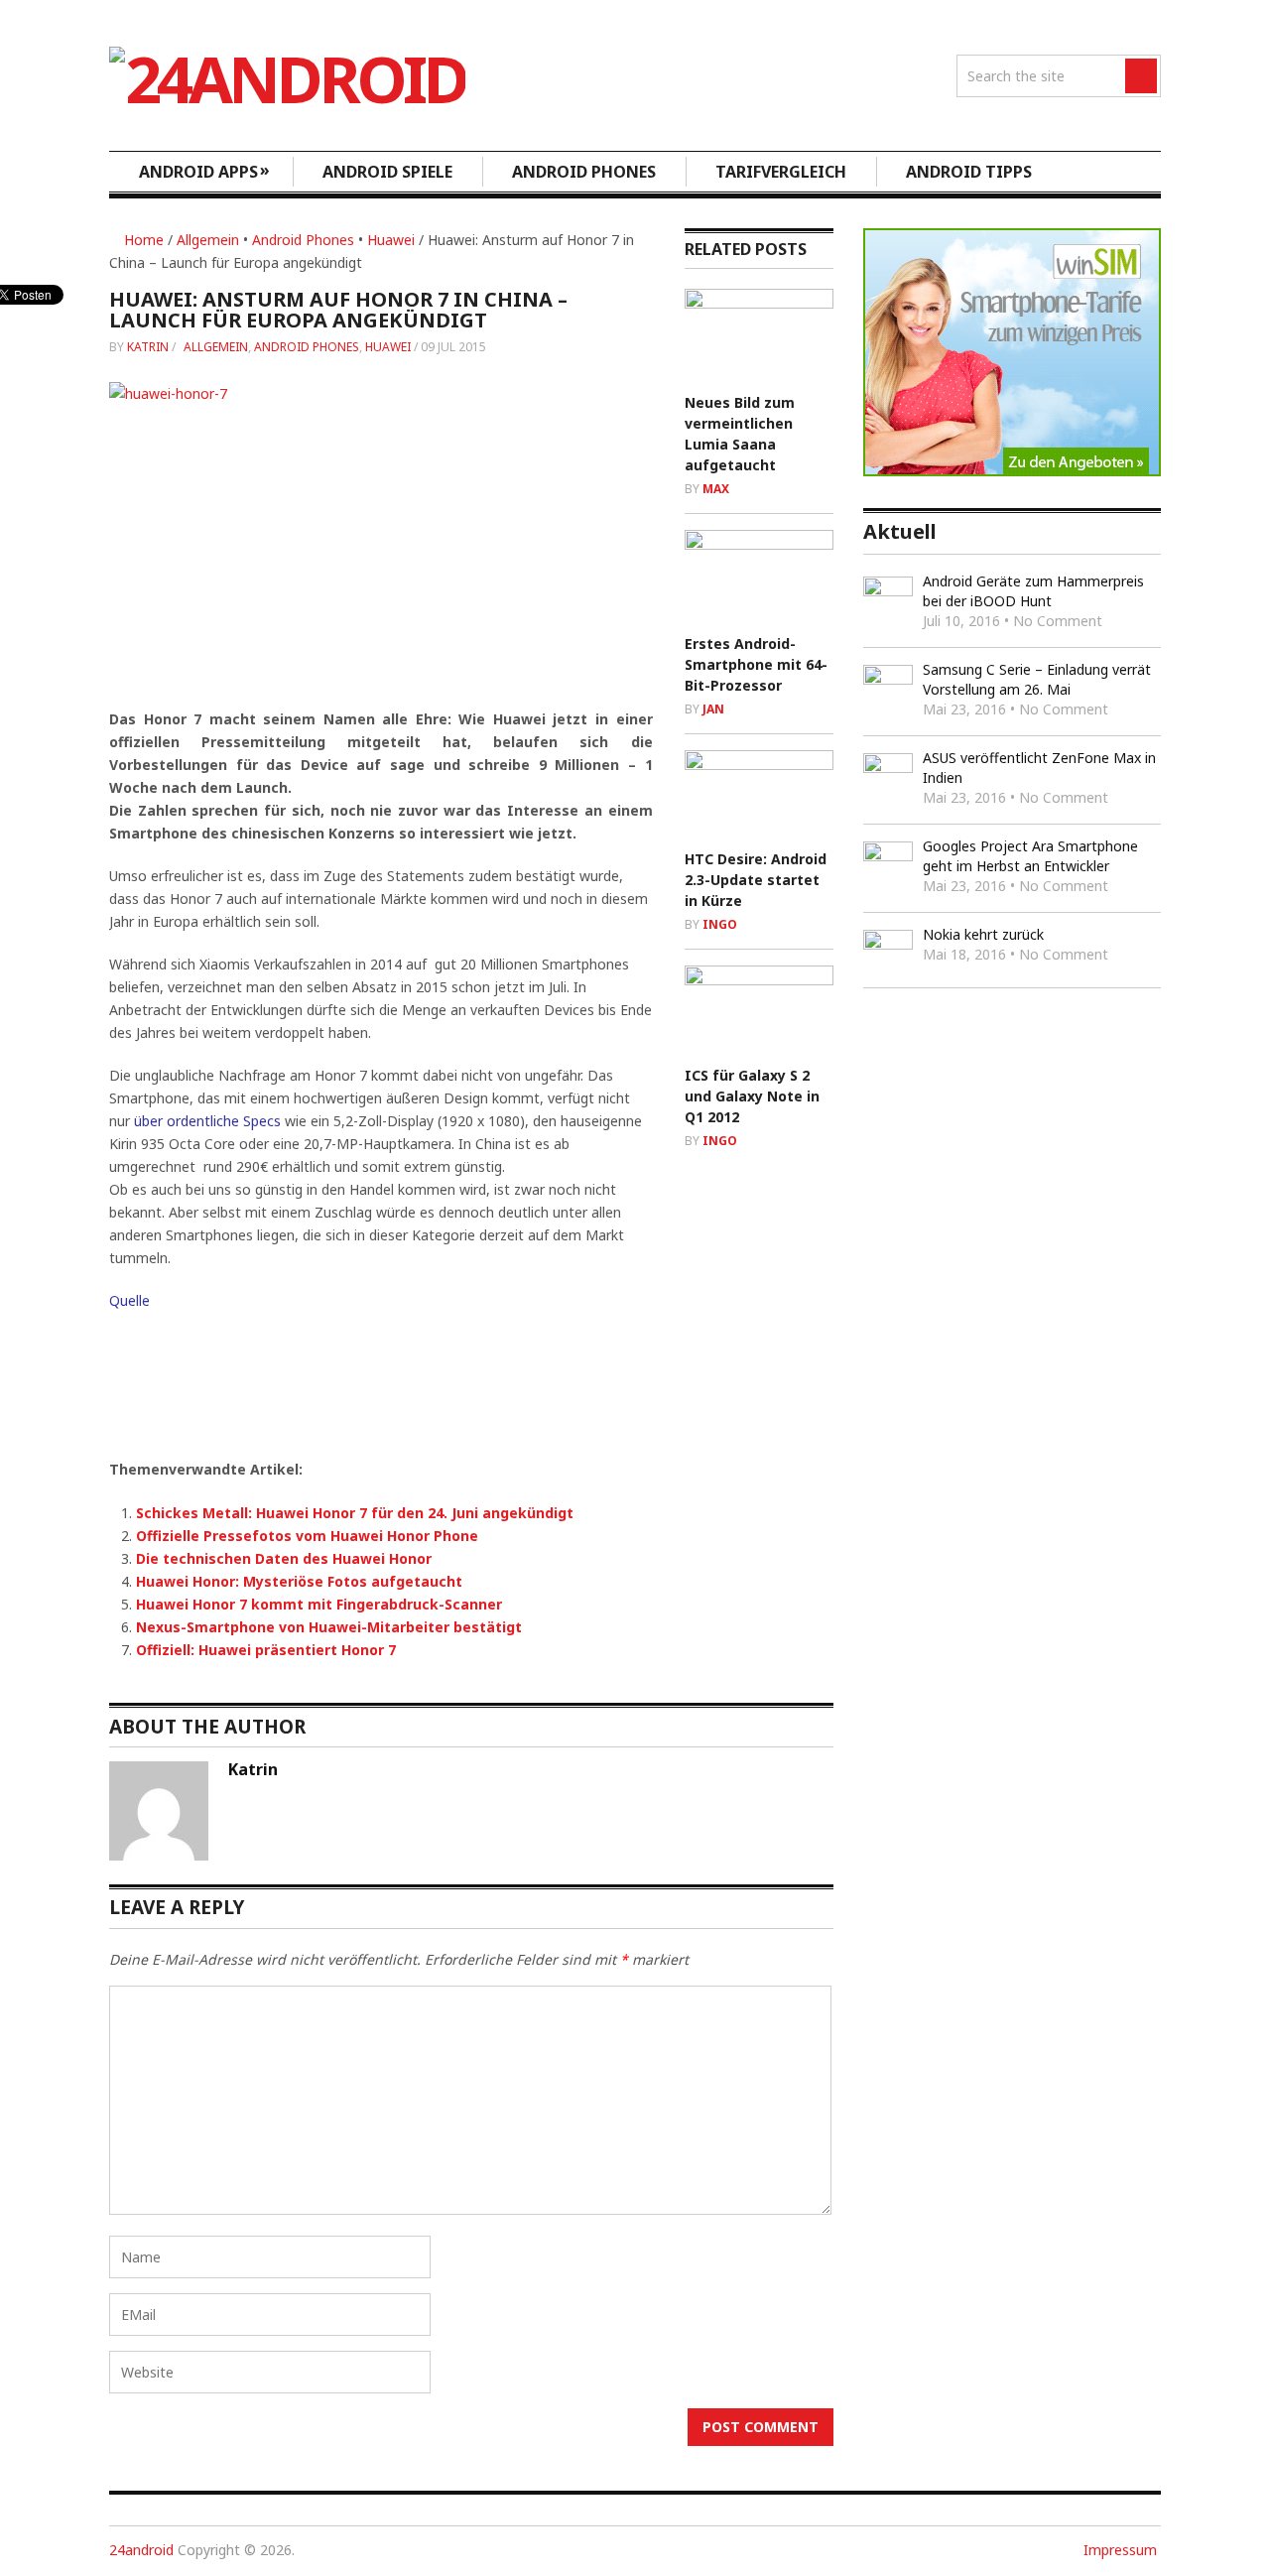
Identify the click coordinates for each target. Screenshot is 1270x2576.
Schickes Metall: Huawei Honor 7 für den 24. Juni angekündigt (355, 1513)
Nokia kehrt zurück (983, 934)
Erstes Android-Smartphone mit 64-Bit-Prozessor (756, 664)
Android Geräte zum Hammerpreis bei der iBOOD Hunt (1033, 591)
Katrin (148, 347)
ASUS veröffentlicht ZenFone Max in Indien (1039, 768)
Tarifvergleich (781, 172)
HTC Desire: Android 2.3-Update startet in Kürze (756, 880)
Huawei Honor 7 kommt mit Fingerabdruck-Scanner (319, 1604)
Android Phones (584, 172)
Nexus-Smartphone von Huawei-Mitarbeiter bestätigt (329, 1627)
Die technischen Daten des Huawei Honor (284, 1558)
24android (141, 2550)
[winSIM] (1012, 471)
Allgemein (208, 240)
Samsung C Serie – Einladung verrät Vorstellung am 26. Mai (1037, 679)
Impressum (1120, 2550)
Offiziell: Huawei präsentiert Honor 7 (266, 1650)
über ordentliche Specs (205, 1121)
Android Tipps (969, 172)
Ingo (720, 924)
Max (716, 489)
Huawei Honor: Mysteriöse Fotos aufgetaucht (299, 1581)
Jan (713, 709)
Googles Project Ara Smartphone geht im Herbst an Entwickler (1030, 856)
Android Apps (204, 171)
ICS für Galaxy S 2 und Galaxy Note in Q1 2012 (752, 1096)
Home (142, 240)
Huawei (391, 240)
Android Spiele (387, 172)
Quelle (129, 1300)
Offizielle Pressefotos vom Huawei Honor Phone (307, 1536)
